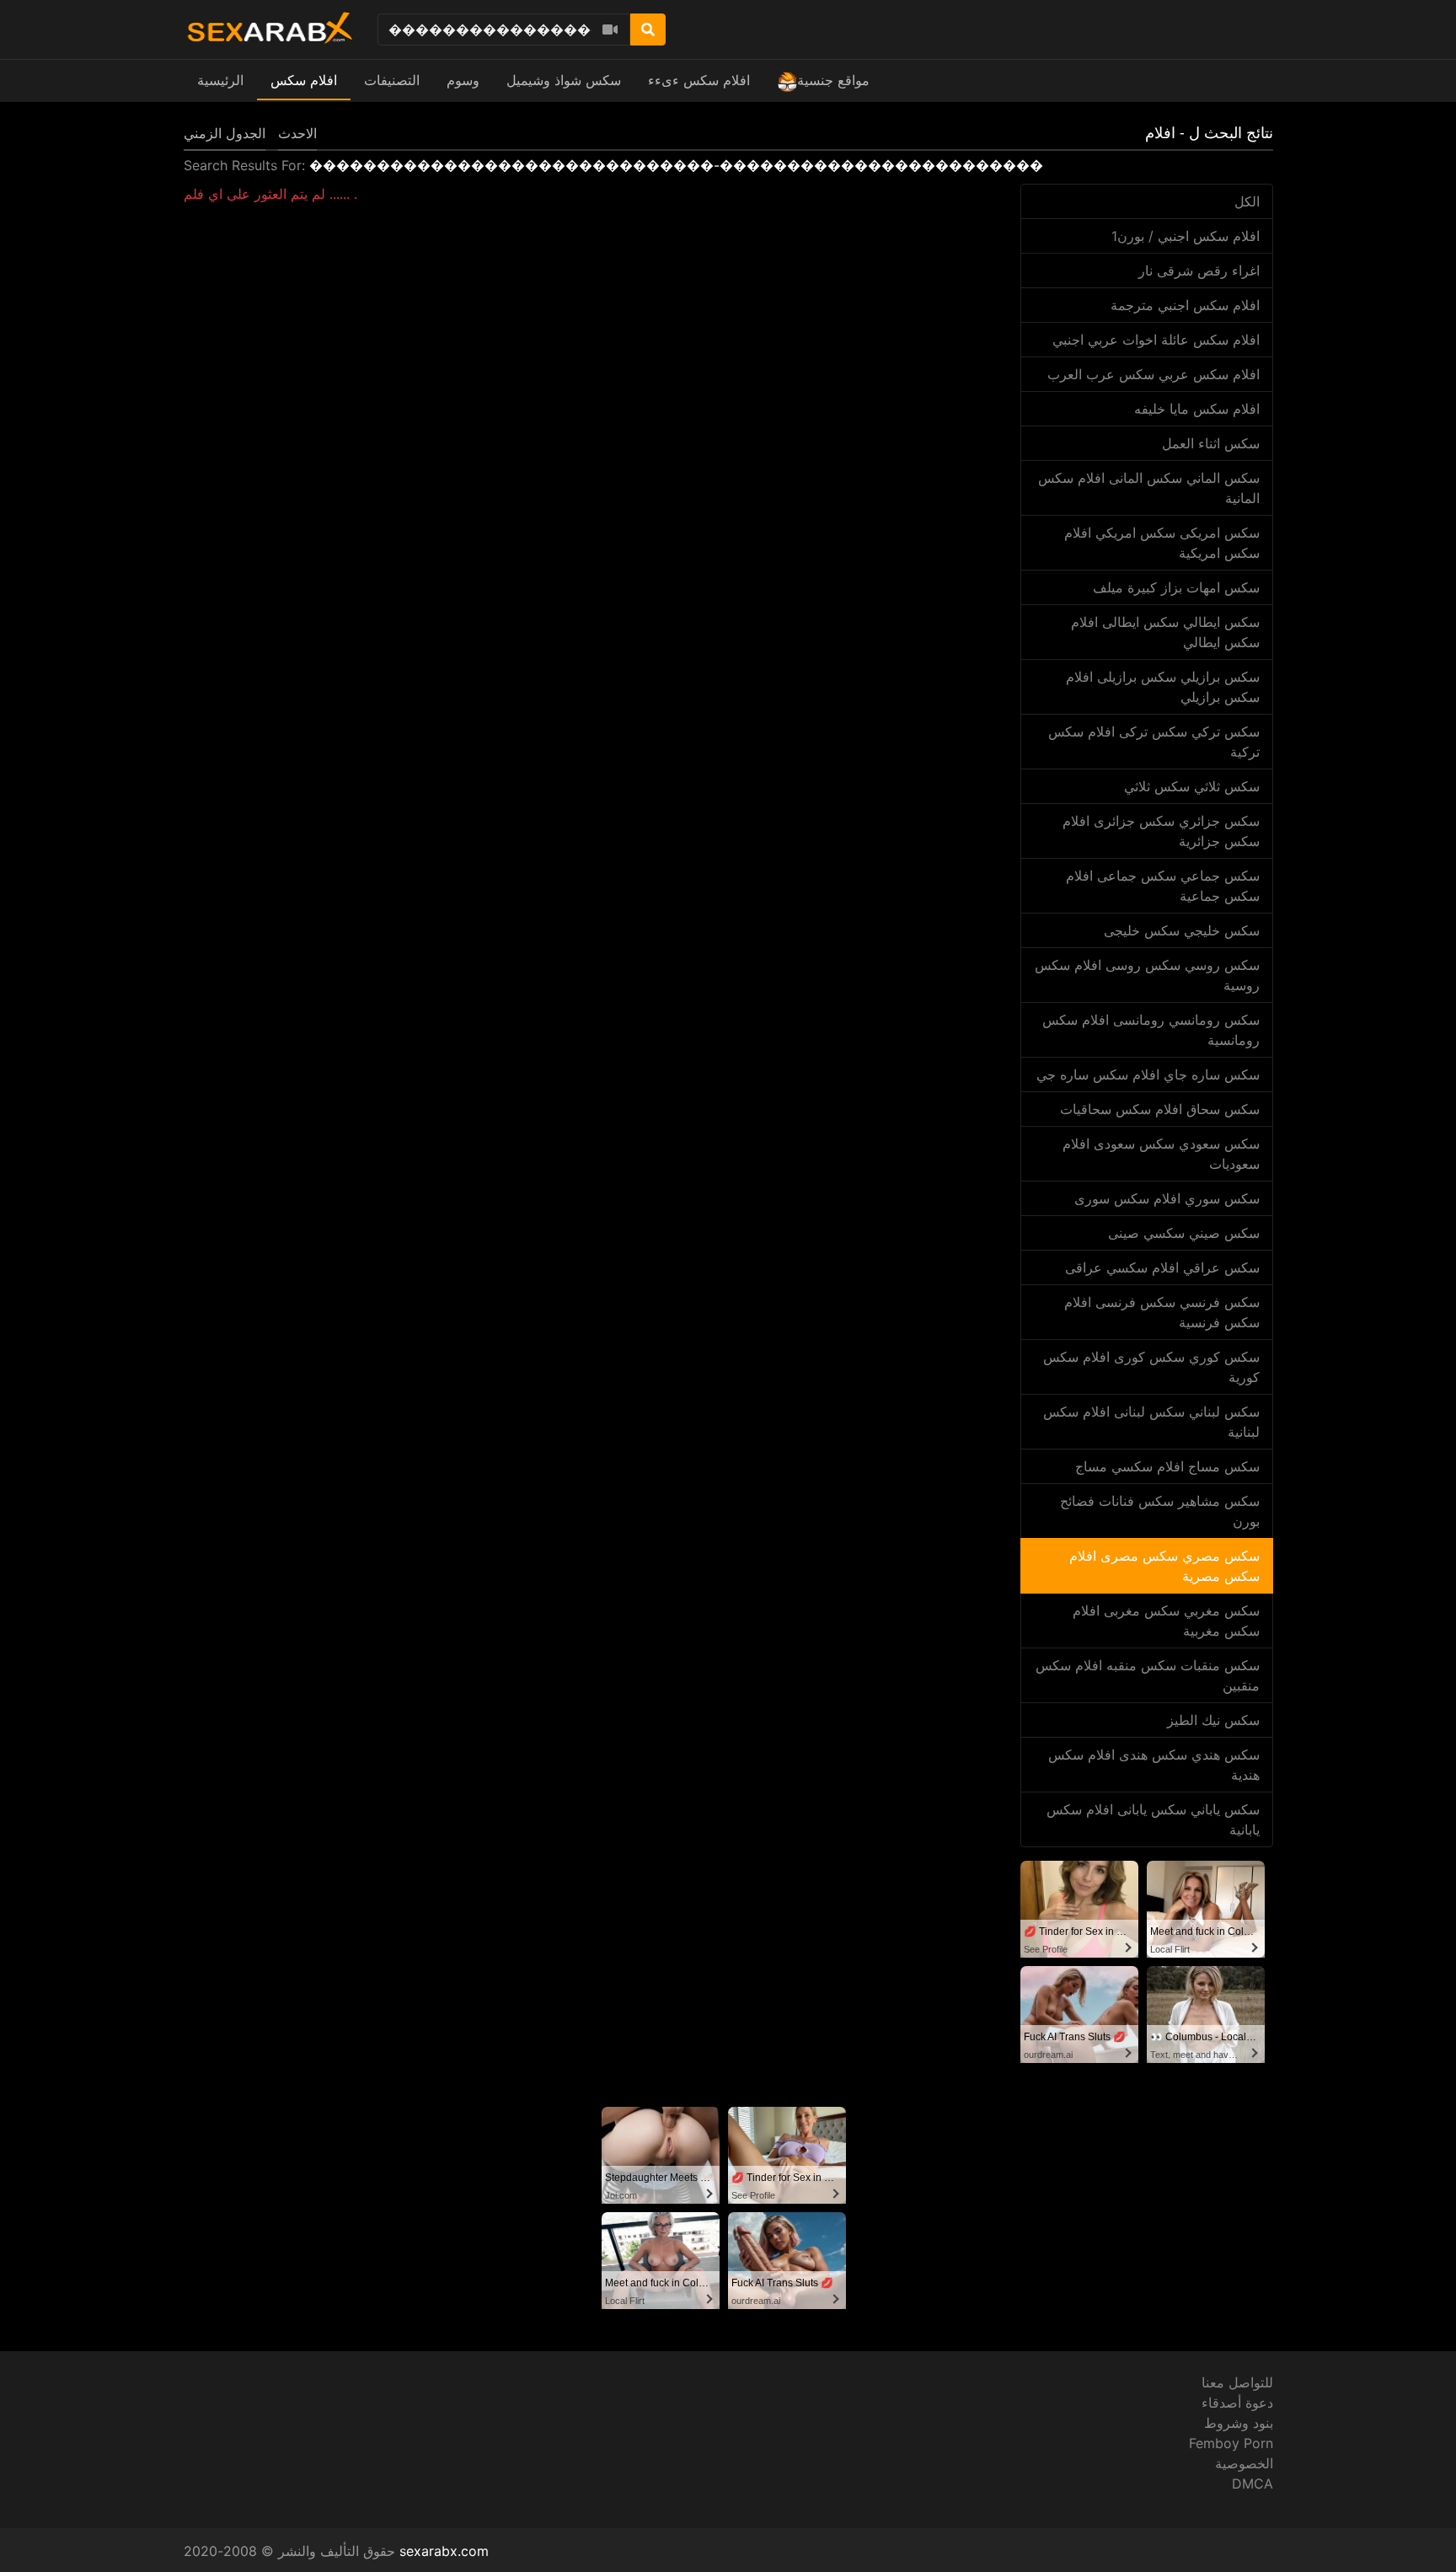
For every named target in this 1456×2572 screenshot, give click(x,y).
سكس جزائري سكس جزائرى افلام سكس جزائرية (1161, 831)
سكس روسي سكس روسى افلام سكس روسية (1147, 975)
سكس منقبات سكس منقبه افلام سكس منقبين (1148, 1675)
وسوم (463, 80)
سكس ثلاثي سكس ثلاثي (1192, 786)
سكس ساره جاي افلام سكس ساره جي (1148, 1074)
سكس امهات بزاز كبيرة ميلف (1176, 587)
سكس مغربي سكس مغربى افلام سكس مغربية (1166, 1621)
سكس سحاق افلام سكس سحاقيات (1160, 1109)
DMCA (1253, 2484)
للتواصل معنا (1237, 2382)
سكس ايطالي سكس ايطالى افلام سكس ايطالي (1165, 632)
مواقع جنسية (833, 80)
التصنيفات (392, 80)
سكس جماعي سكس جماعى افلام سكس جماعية (1163, 886)
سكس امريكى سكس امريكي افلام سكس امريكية (1162, 543)
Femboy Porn (1231, 2443)
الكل (1247, 201)
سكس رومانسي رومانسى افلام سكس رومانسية (1151, 1030)
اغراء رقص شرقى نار (1199, 271)
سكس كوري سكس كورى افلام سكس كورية (1151, 1367)
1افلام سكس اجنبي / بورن (1186, 236)
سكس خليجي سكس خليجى (1182, 930)
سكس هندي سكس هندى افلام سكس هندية (1154, 1765)
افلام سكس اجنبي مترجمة (1185, 305)
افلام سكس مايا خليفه (1197, 409)
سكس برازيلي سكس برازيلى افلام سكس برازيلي (1163, 687)
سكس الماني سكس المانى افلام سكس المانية (1149, 488)
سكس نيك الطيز (1213, 1720)
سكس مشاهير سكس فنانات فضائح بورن (1160, 1511)
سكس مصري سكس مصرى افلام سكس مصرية (1164, 1566)
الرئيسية (220, 80)
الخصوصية (1244, 2463)
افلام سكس (304, 80)
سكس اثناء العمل (1211, 443)
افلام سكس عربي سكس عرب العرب (1154, 374)
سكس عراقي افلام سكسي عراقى (1162, 1267)
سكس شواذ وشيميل (564, 80)
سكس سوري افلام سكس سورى (1167, 1198)
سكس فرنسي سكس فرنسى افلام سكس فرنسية (1162, 1312)
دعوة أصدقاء (1237, 2403)
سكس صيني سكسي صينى (1184, 1233)
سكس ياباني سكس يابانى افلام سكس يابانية (1153, 1819)
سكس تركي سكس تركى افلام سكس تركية (1154, 742)
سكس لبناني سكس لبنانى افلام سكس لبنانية (1151, 1422)
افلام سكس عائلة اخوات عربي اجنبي (1156, 340)
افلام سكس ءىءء (699, 80)
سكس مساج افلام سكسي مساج (1167, 1466)
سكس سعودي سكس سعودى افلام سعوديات (1161, 1154)
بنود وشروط (1239, 2423)
